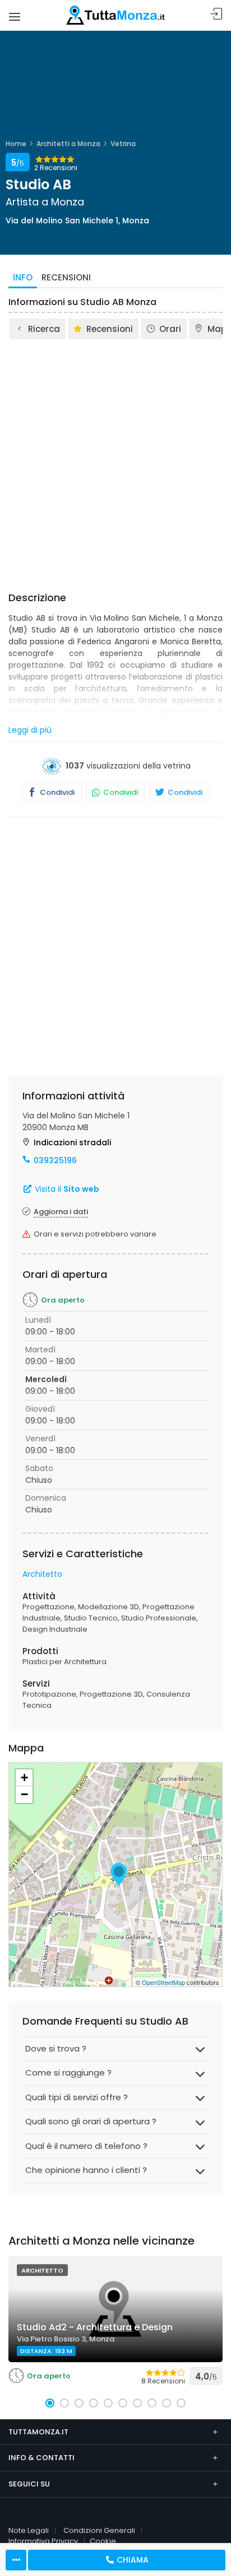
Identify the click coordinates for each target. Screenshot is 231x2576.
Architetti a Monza (68, 144)
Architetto (42, 1574)
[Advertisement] (115, 462)
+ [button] (24, 1778)
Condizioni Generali (99, 2530)
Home (16, 144)
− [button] (24, 1794)
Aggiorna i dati (61, 1212)
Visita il (66, 1189)
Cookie (103, 2541)
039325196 (55, 1160)
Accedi (216, 14)
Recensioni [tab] (66, 277)
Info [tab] (23, 277)
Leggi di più (30, 730)
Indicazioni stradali (72, 1142)
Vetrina (123, 144)
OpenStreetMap (163, 1982)
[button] (50, 2403)
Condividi (56, 792)
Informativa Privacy (43, 2541)
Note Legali (29, 2530)
